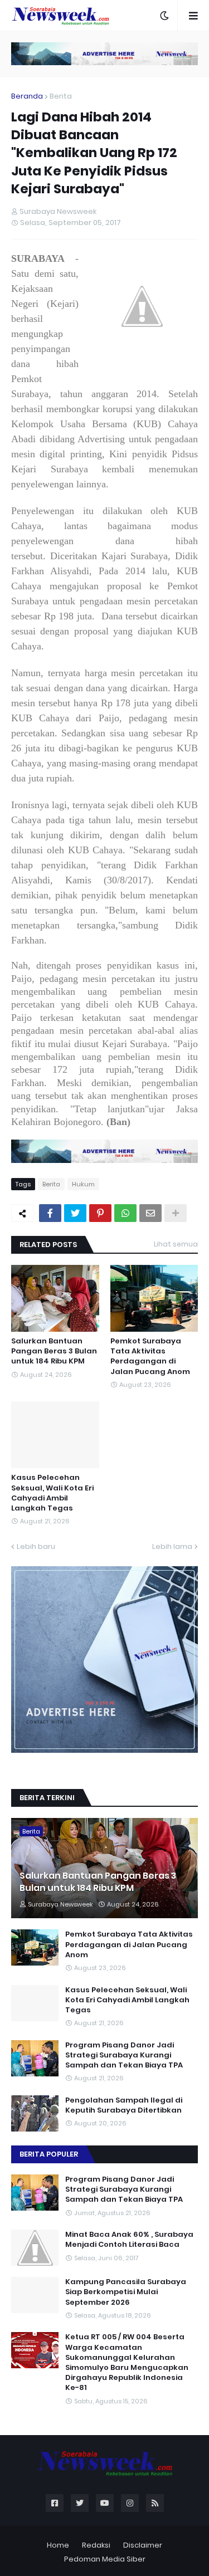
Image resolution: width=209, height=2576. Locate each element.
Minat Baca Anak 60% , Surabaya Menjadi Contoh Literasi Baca (129, 2240)
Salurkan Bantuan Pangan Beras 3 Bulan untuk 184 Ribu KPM (54, 1351)
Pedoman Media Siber (105, 2559)
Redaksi (96, 2545)
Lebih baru (36, 1546)
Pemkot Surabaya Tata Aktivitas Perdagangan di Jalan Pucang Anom (150, 1357)
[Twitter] (75, 1213)
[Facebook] (50, 1213)
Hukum (83, 1184)
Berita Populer (49, 2154)
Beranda (27, 96)
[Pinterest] (100, 1213)
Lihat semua (176, 1244)
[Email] (150, 1213)
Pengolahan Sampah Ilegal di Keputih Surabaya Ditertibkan (124, 2105)
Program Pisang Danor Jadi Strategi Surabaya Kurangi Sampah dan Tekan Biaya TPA (124, 2055)
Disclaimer (143, 2545)
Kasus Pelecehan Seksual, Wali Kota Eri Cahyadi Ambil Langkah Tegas (52, 1493)
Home (58, 2545)
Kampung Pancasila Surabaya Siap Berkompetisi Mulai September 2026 (126, 2292)
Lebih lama (172, 1546)
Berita (61, 96)
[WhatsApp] (125, 1213)
